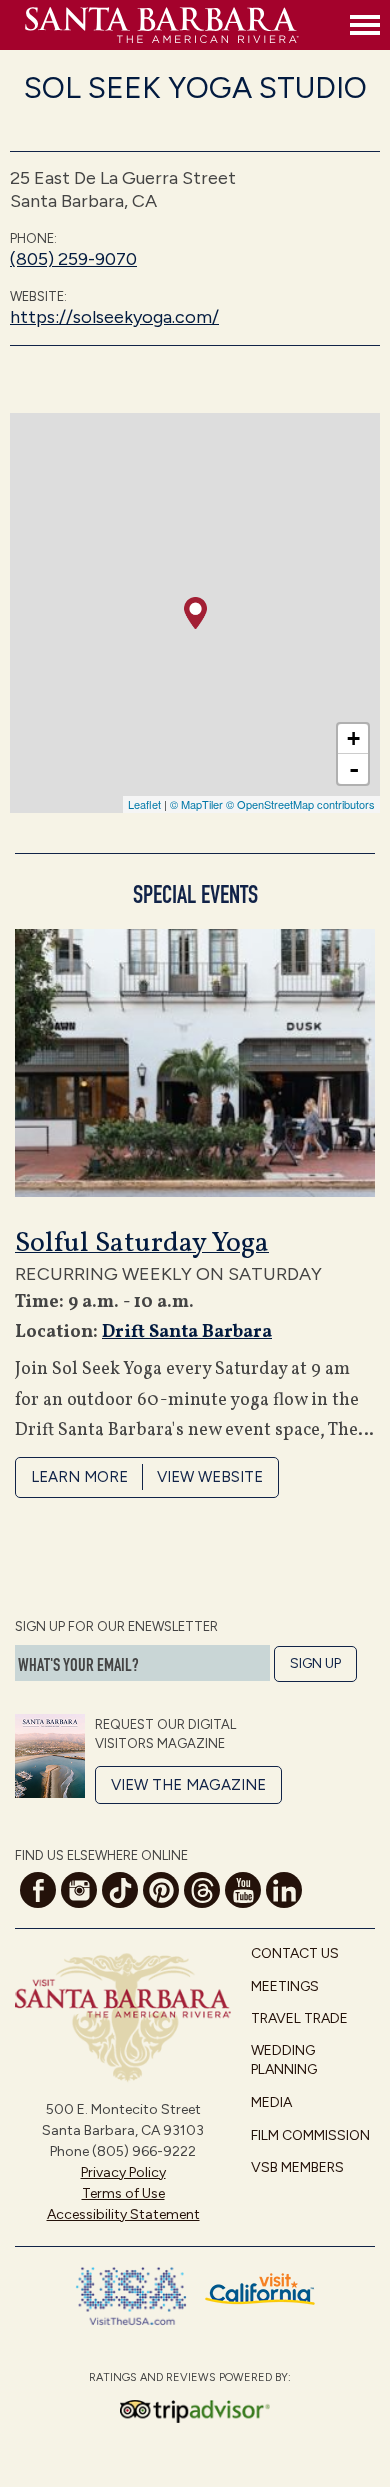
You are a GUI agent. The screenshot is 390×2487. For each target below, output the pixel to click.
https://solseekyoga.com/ (114, 317)
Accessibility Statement (123, 2214)
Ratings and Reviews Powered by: (190, 2377)
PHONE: (33, 238)
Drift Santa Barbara (187, 1332)
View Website (210, 1477)
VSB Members (297, 2167)
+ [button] (353, 738)
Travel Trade (299, 2018)
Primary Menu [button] (365, 25)
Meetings (285, 1986)
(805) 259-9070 (73, 259)
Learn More (79, 1477)
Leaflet (144, 804)
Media (271, 2102)
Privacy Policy (123, 2172)
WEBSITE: (38, 296)
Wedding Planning (284, 2060)
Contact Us (295, 1953)
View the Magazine (188, 1785)
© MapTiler (196, 804)
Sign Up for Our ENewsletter (116, 1626)
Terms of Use (123, 2193)
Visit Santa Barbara (182, 25)
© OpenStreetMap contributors (300, 804)
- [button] (354, 769)
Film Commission (310, 2135)
